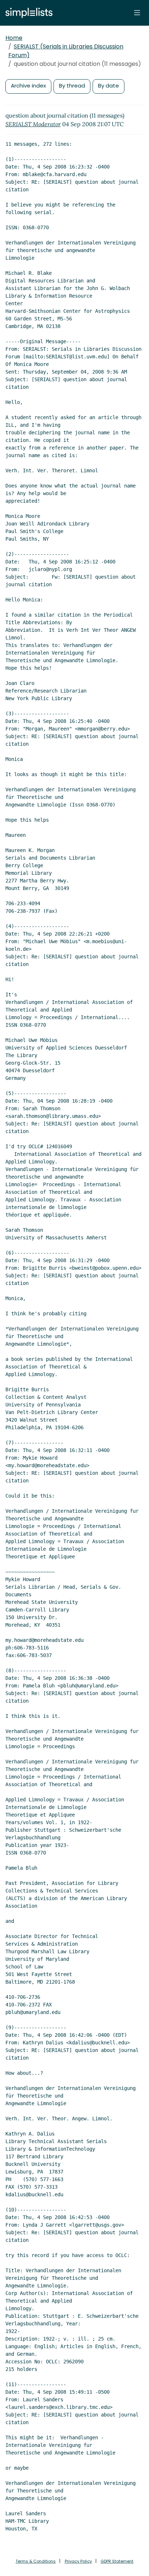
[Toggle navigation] (137, 13)
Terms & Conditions (36, 2561)
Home (14, 38)
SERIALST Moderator (33, 124)
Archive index (28, 86)
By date (108, 86)
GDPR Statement (117, 2561)
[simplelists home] (27, 13)
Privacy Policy (78, 2561)
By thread (72, 86)
